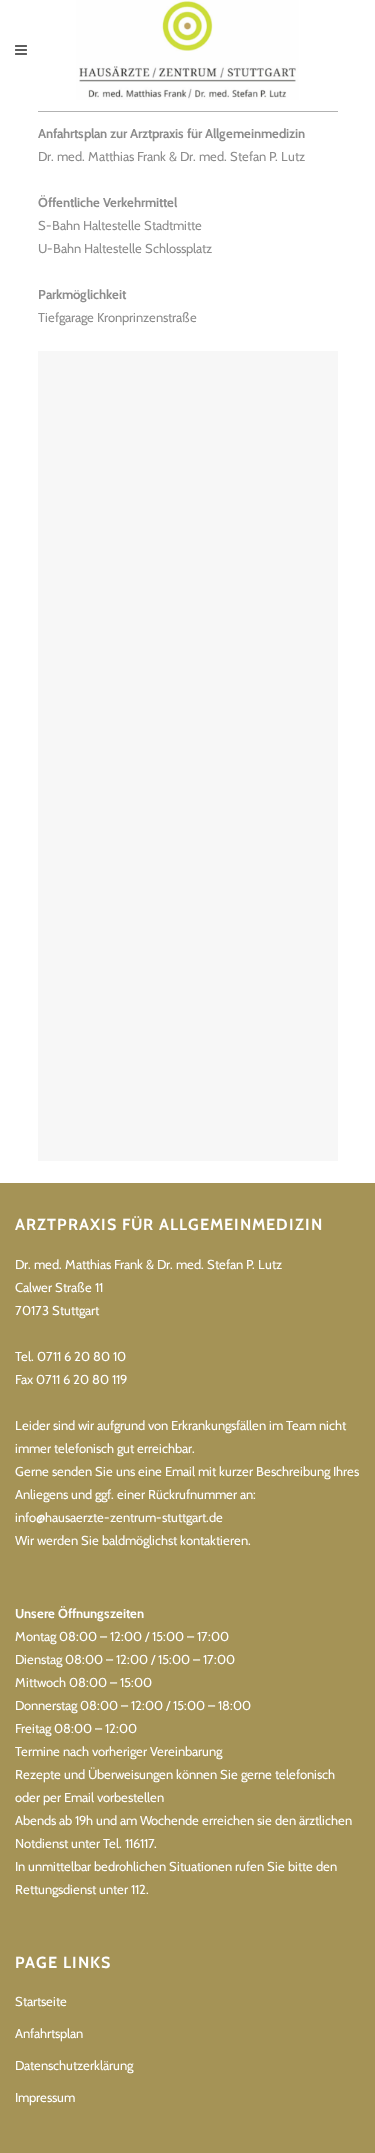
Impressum (45, 2097)
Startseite (41, 2001)
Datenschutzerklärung (74, 2065)
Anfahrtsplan (49, 2033)
